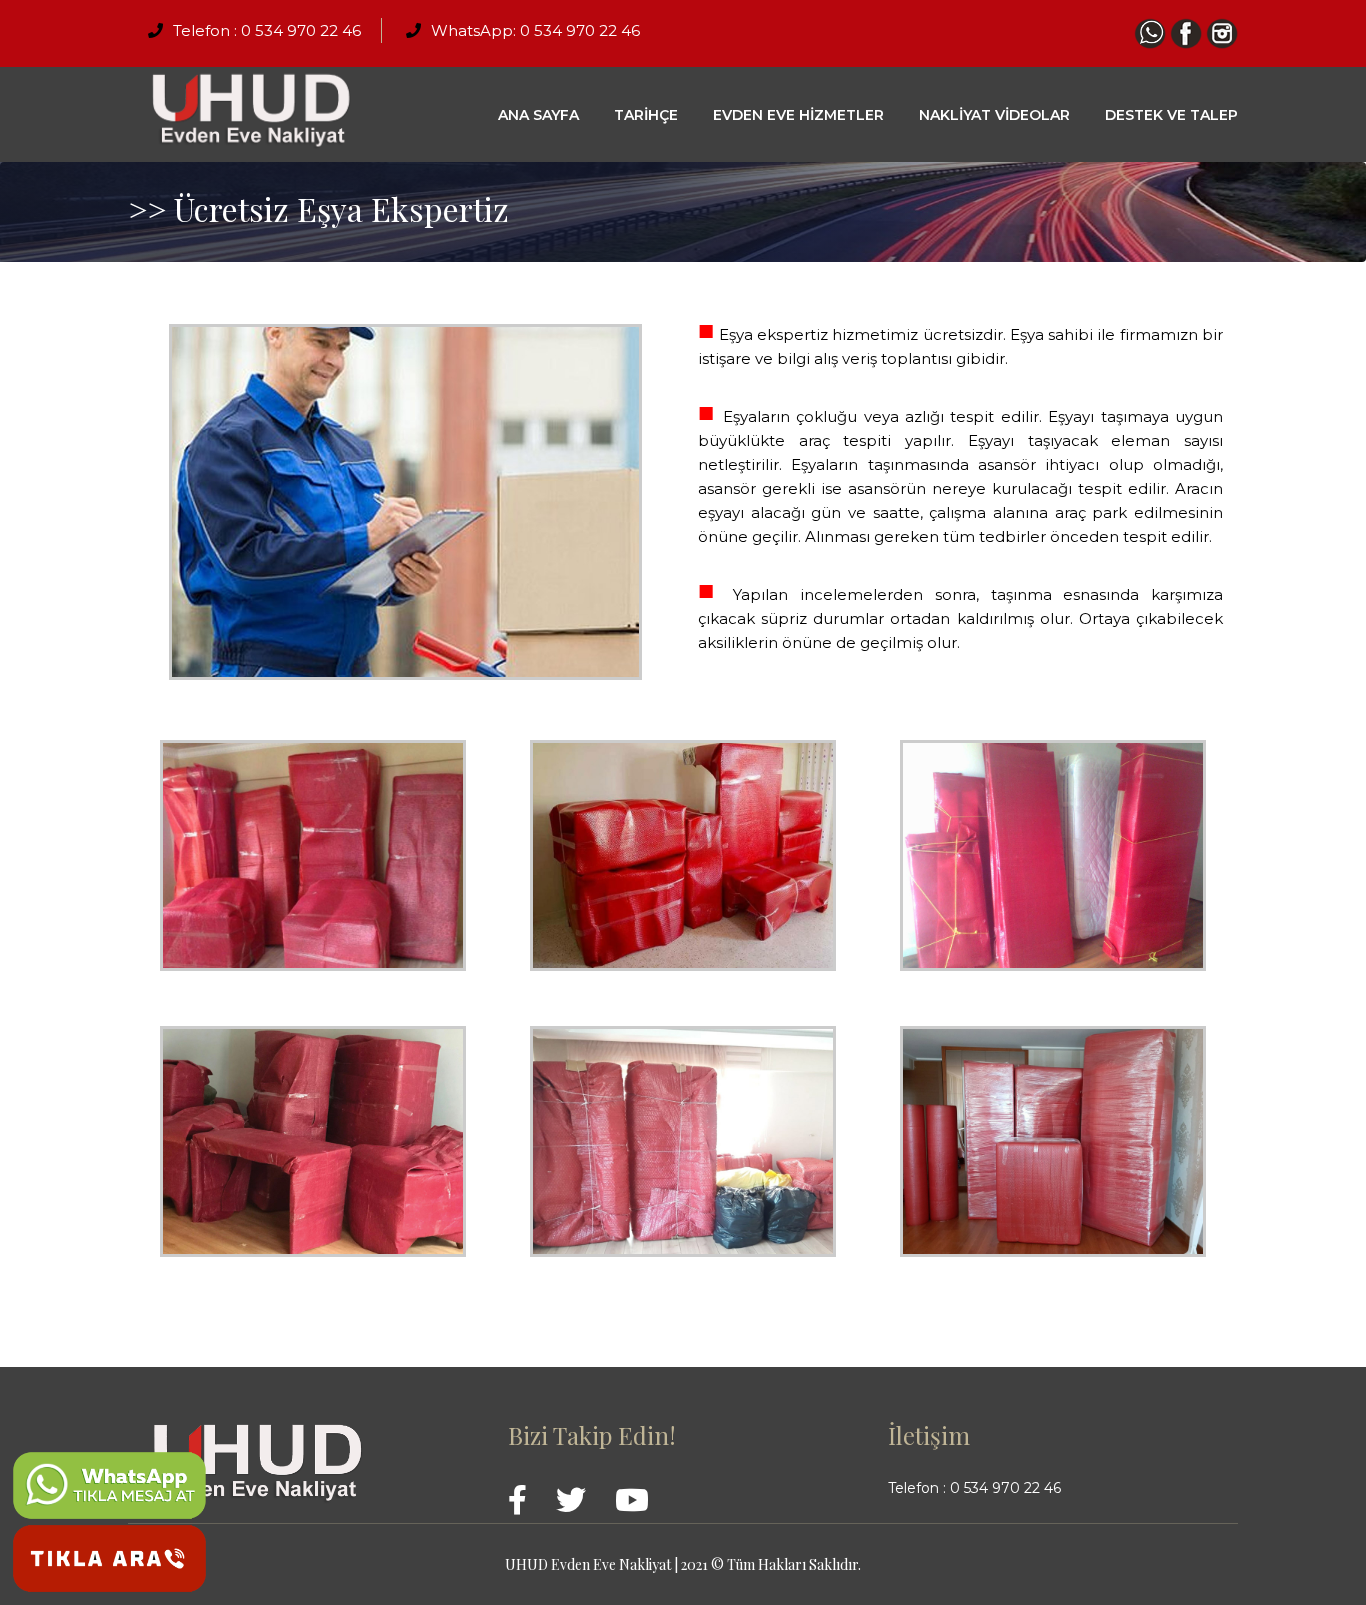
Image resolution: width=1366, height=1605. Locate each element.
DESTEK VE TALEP (1171, 115)
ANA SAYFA (538, 115)
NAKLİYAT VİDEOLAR (994, 115)
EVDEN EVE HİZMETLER (798, 115)
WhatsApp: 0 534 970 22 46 (535, 30)
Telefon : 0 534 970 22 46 (267, 30)
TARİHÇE (646, 115)
